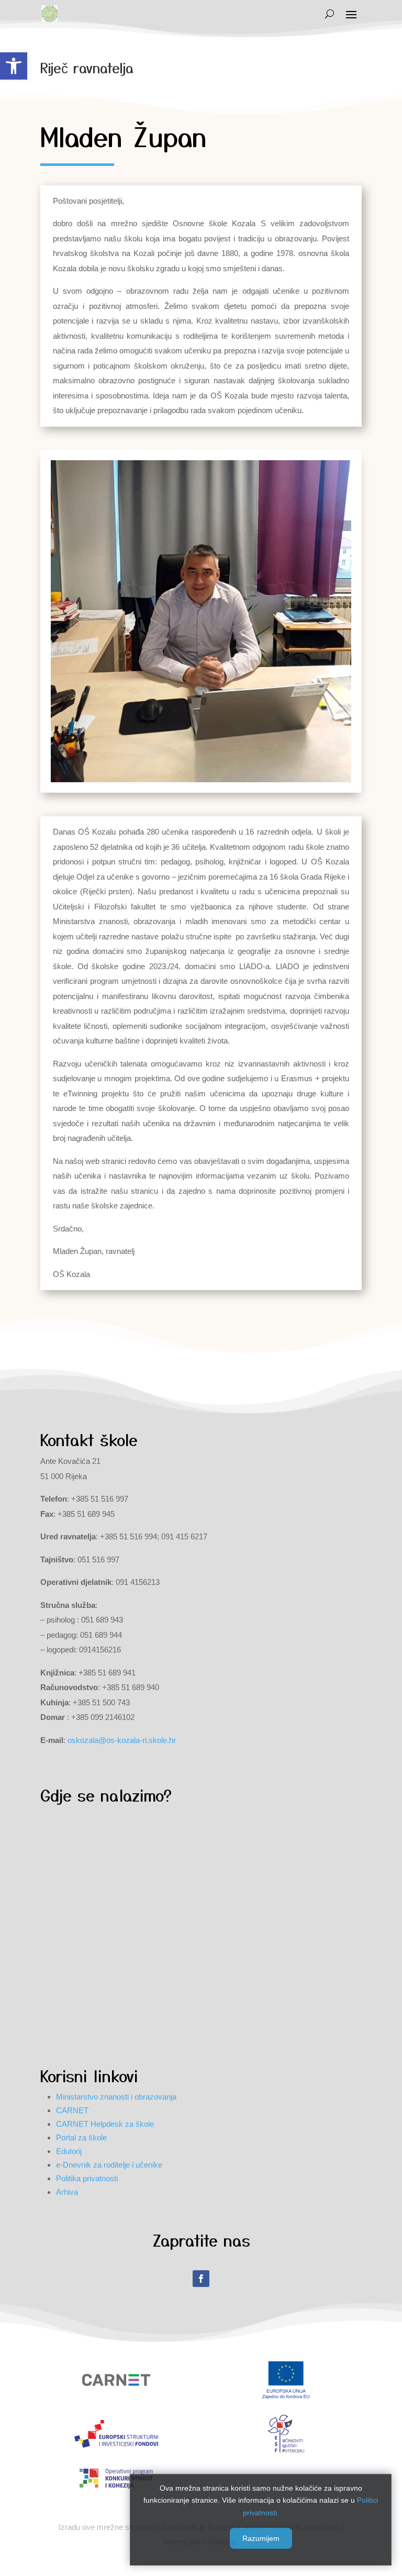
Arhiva (67, 2192)
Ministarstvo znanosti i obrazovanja (116, 2097)
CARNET (72, 2110)
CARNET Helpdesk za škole (105, 2124)
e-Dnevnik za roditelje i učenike (109, 2165)
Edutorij (69, 2151)
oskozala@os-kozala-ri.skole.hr (122, 1740)
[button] (14, 66)
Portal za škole (81, 2138)
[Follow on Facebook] (201, 2279)
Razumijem (261, 2538)
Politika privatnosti (87, 2178)
